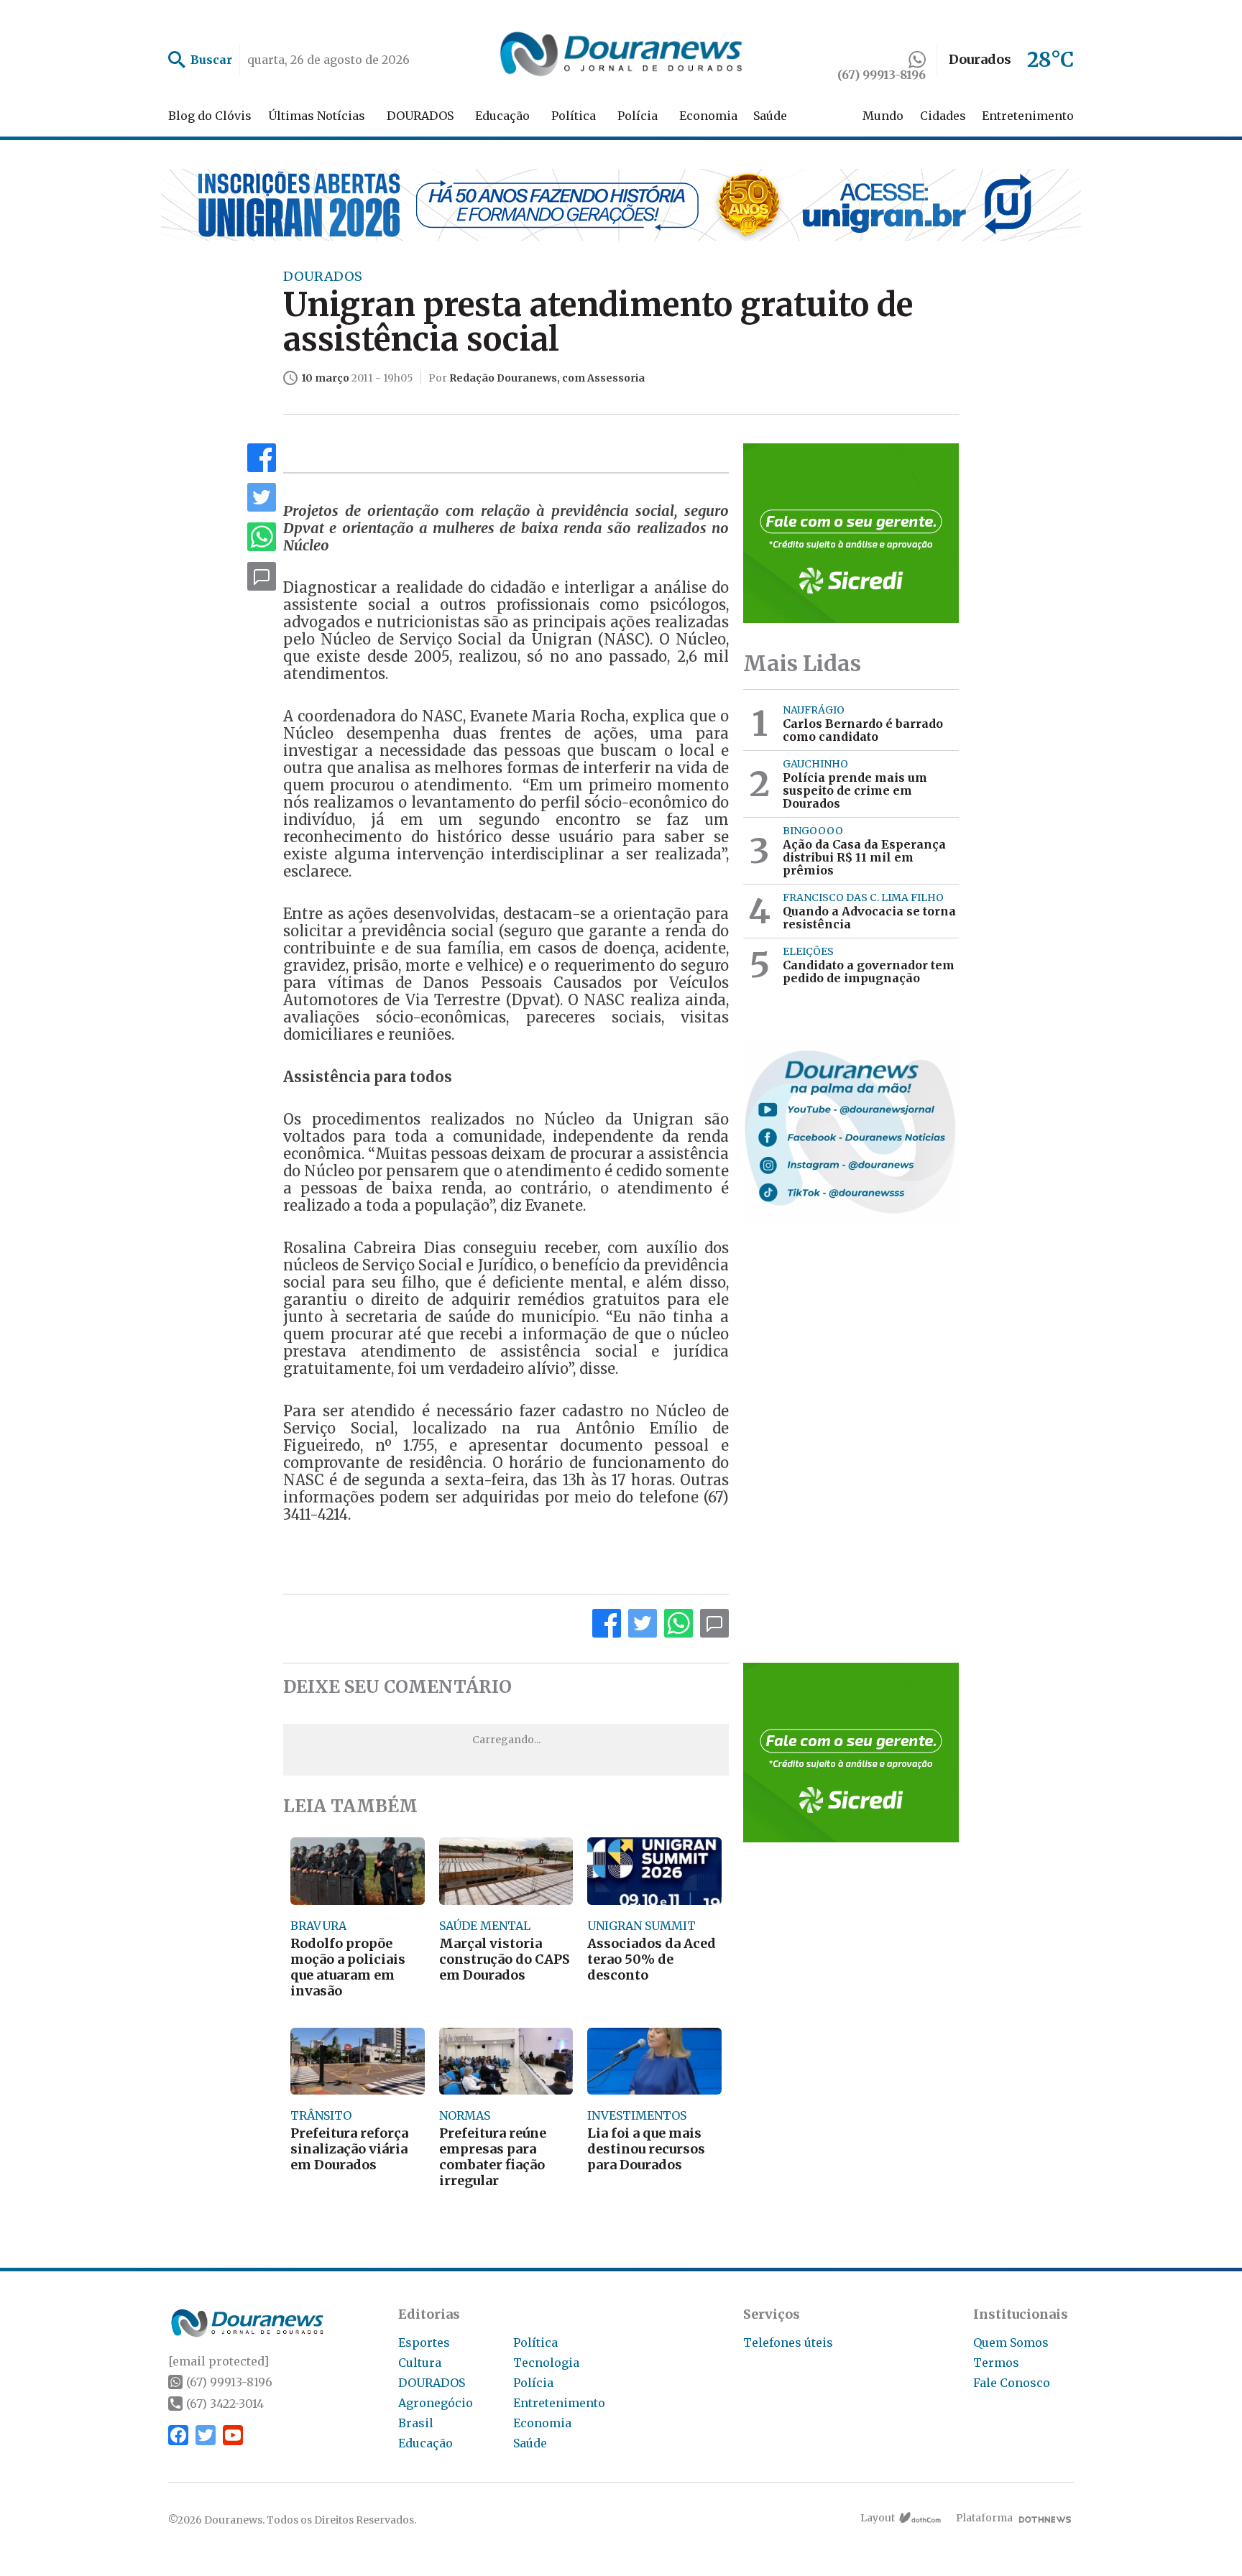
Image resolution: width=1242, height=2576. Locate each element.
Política (574, 116)
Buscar (211, 60)
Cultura (420, 2363)
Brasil (416, 2423)
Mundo (883, 116)
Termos (996, 2363)
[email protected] (218, 2361)
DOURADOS (420, 116)
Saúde (770, 116)
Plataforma (984, 2518)
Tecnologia (546, 2363)
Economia (708, 116)
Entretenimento (1028, 116)
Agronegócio (436, 2403)
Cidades (943, 116)
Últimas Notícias (317, 116)
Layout (878, 2518)
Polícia (638, 116)
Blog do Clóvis (210, 116)
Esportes (424, 2342)
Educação (502, 116)
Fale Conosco (1012, 2383)
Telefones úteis (788, 2342)
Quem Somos (1011, 2342)
